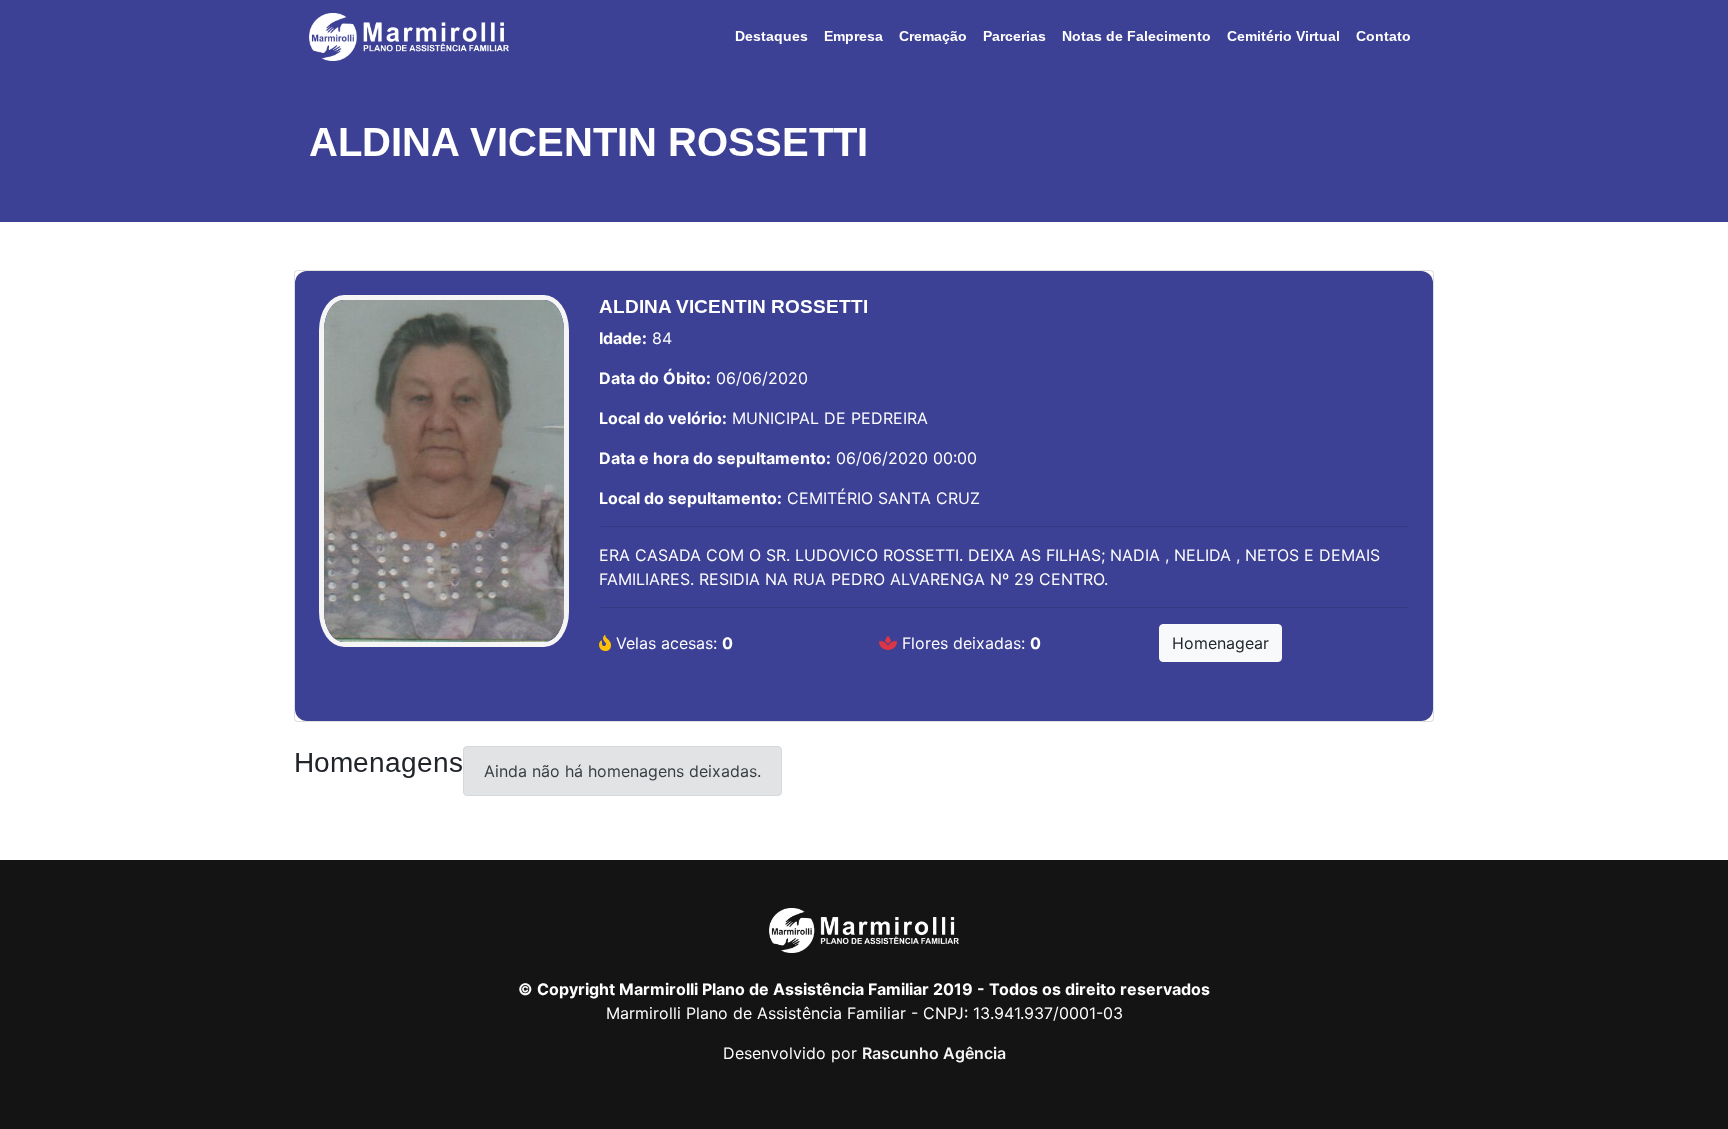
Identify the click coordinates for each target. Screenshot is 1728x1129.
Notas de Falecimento (1136, 36)
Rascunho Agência (934, 1053)
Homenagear (1220, 643)
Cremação (933, 36)
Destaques (771, 36)
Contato (1383, 36)
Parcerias (1014, 36)
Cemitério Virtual (1283, 36)
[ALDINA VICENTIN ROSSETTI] (444, 481)
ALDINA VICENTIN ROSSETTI (588, 142)
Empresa (853, 36)
